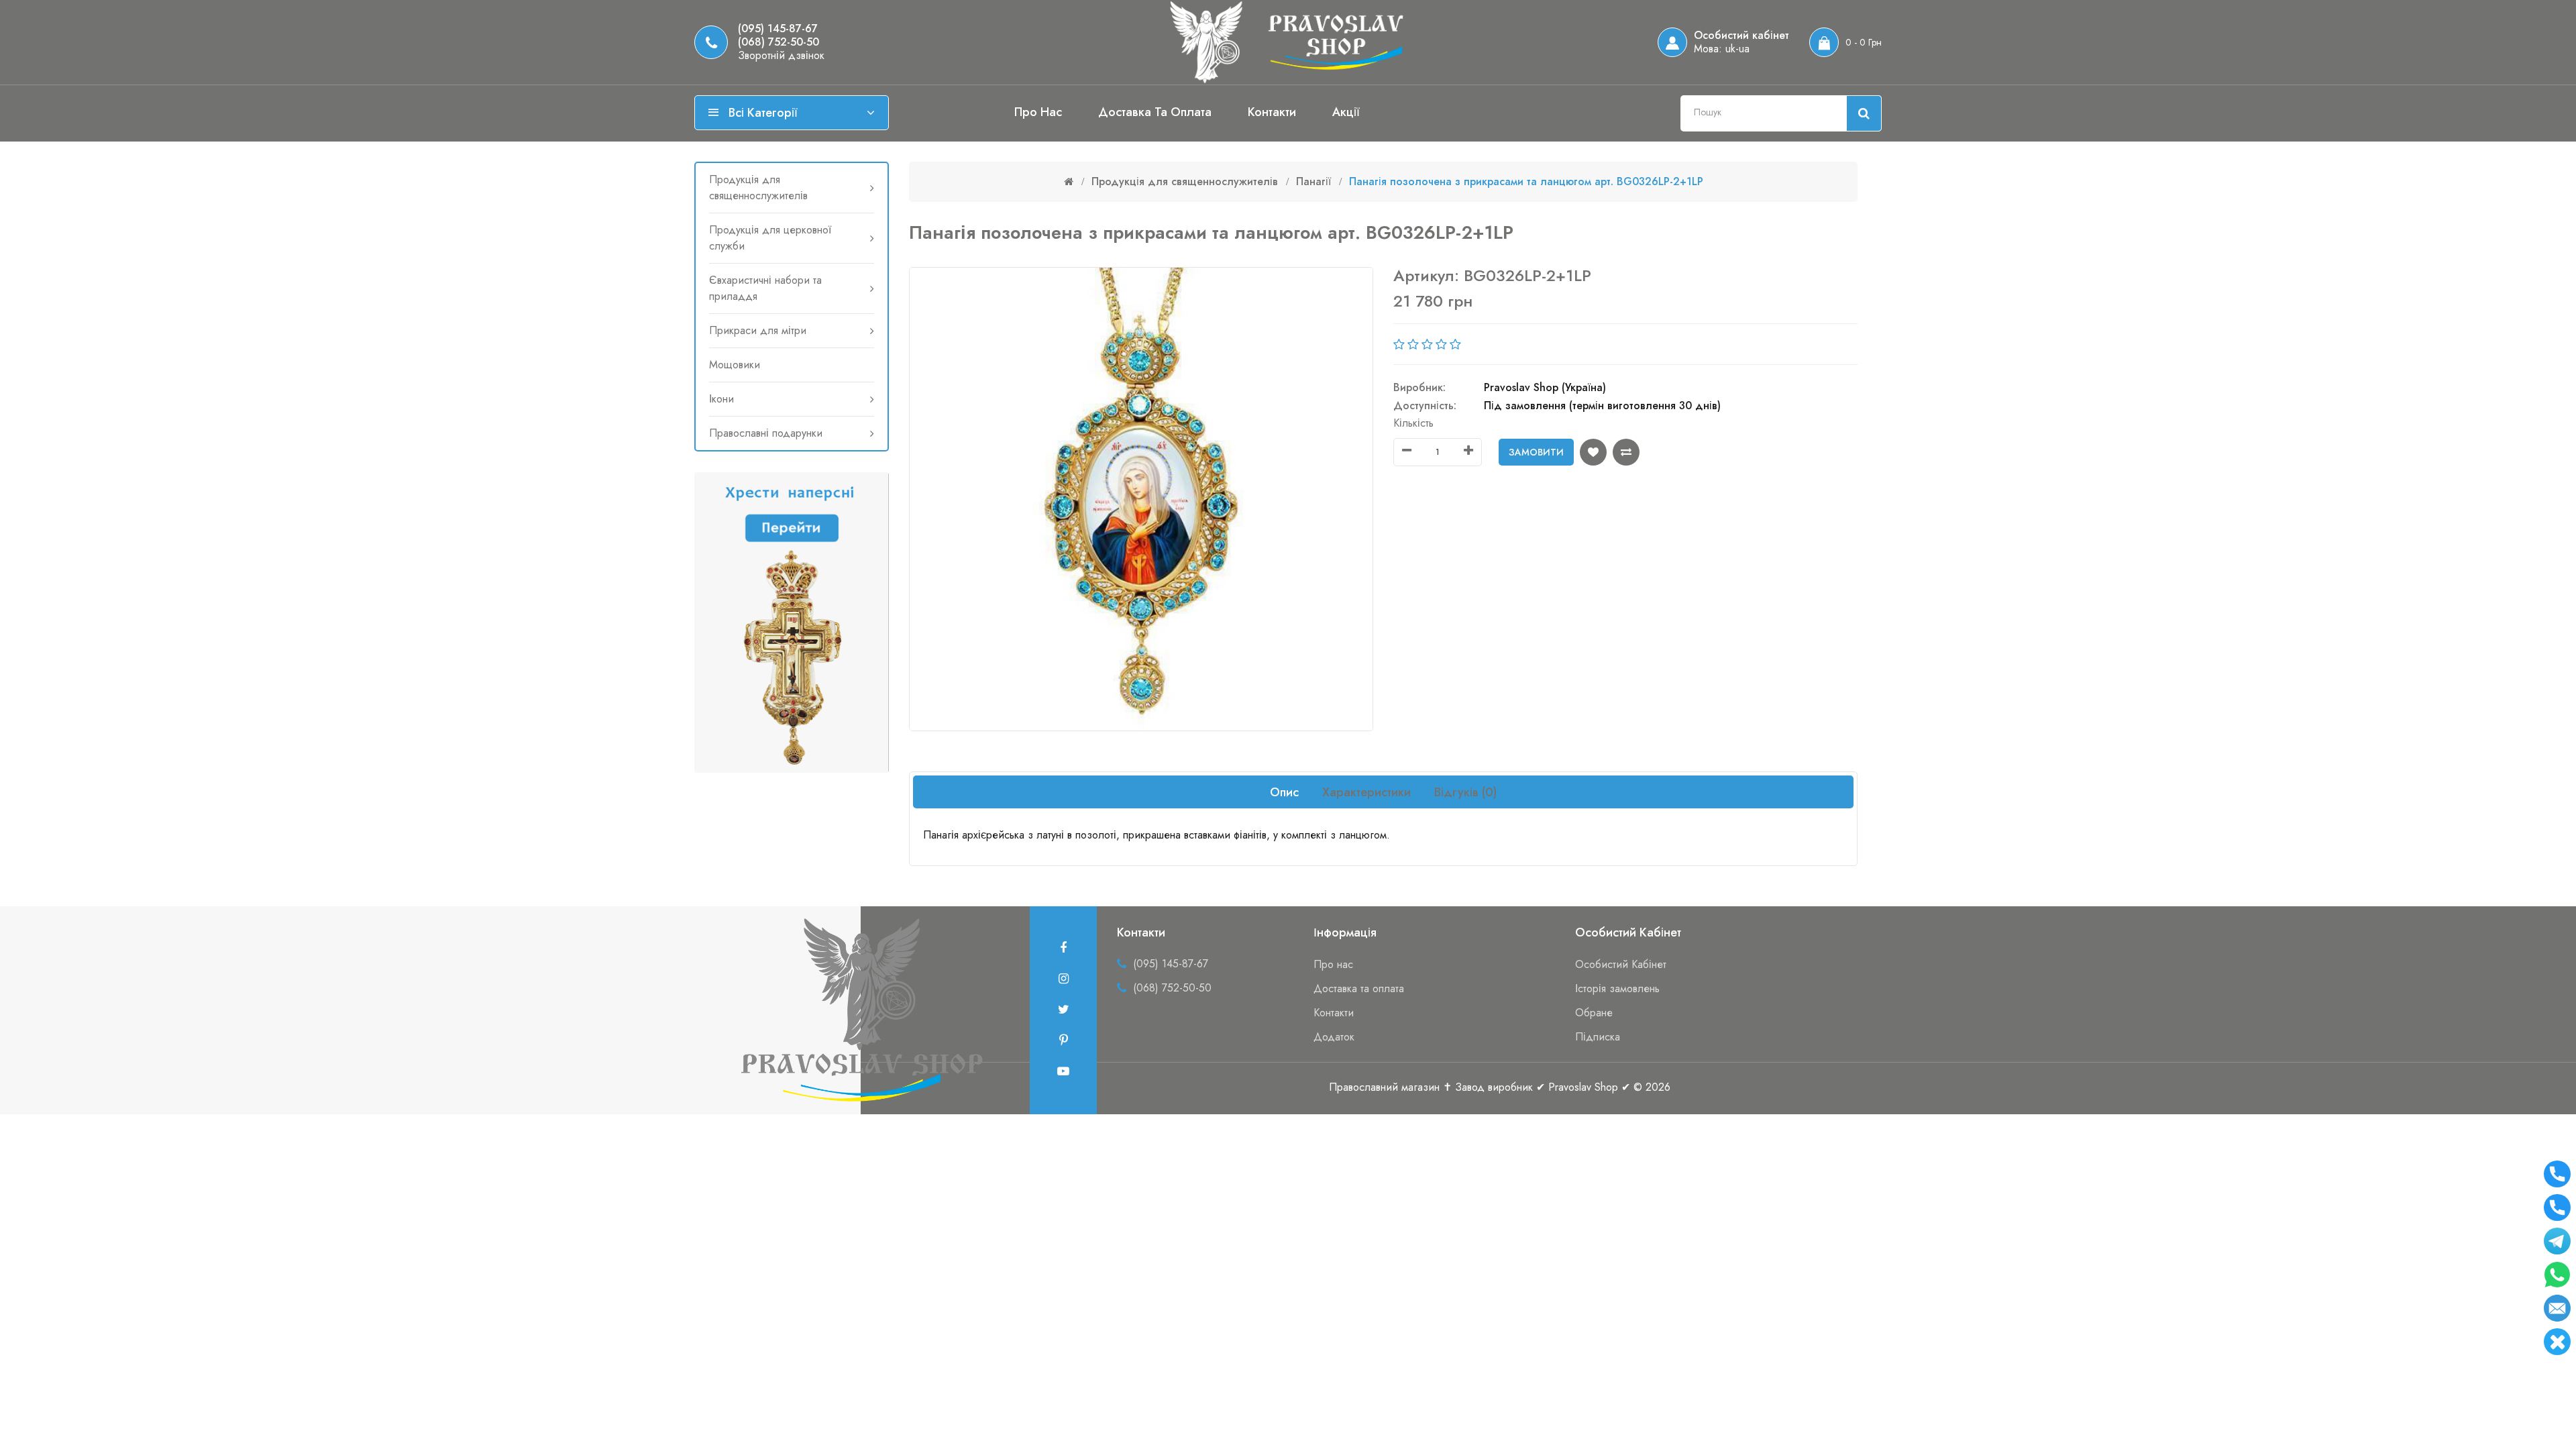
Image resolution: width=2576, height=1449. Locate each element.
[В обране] (1593, 452)
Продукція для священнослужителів (758, 187)
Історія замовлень (1617, 988)
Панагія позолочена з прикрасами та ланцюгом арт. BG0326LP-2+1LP (1526, 181)
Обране (1594, 1013)
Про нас (1038, 112)
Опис (1284, 792)
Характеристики (1366, 792)
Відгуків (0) (1465, 792)
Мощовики (735, 365)
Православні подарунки (766, 433)
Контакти (1272, 112)
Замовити (1536, 452)
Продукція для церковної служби (770, 238)
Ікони (721, 399)
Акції (1346, 112)
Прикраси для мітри (758, 330)
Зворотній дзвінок (781, 56)
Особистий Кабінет (1621, 964)
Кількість (1413, 423)
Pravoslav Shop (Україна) (1545, 387)
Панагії (1313, 181)
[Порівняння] (1626, 452)
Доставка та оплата (1155, 112)
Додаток (1334, 1037)
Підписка (1598, 1037)
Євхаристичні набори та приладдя (765, 288)
